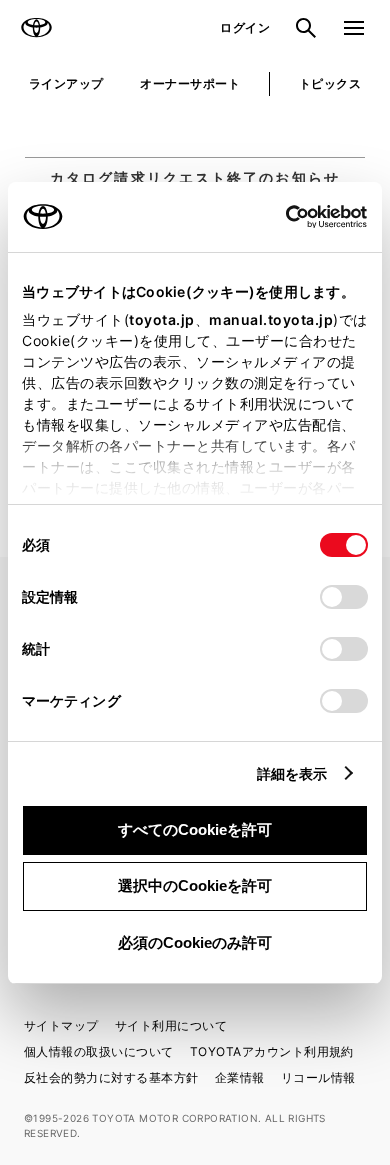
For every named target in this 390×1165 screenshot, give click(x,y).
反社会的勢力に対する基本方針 (111, 1077)
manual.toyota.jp (271, 319)
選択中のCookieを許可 (195, 885)
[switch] (344, 597)
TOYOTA (36, 28)
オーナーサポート (190, 83)
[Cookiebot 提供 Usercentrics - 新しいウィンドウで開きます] (279, 217)
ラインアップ (66, 83)
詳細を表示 (292, 773)
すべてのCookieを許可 (195, 829)
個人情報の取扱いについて (99, 1051)
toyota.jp (162, 319)
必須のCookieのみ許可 (195, 942)
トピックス (330, 83)
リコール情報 (318, 1077)
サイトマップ (61, 1025)
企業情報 (240, 1077)
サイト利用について (171, 1025)
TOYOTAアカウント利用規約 (272, 1051)
